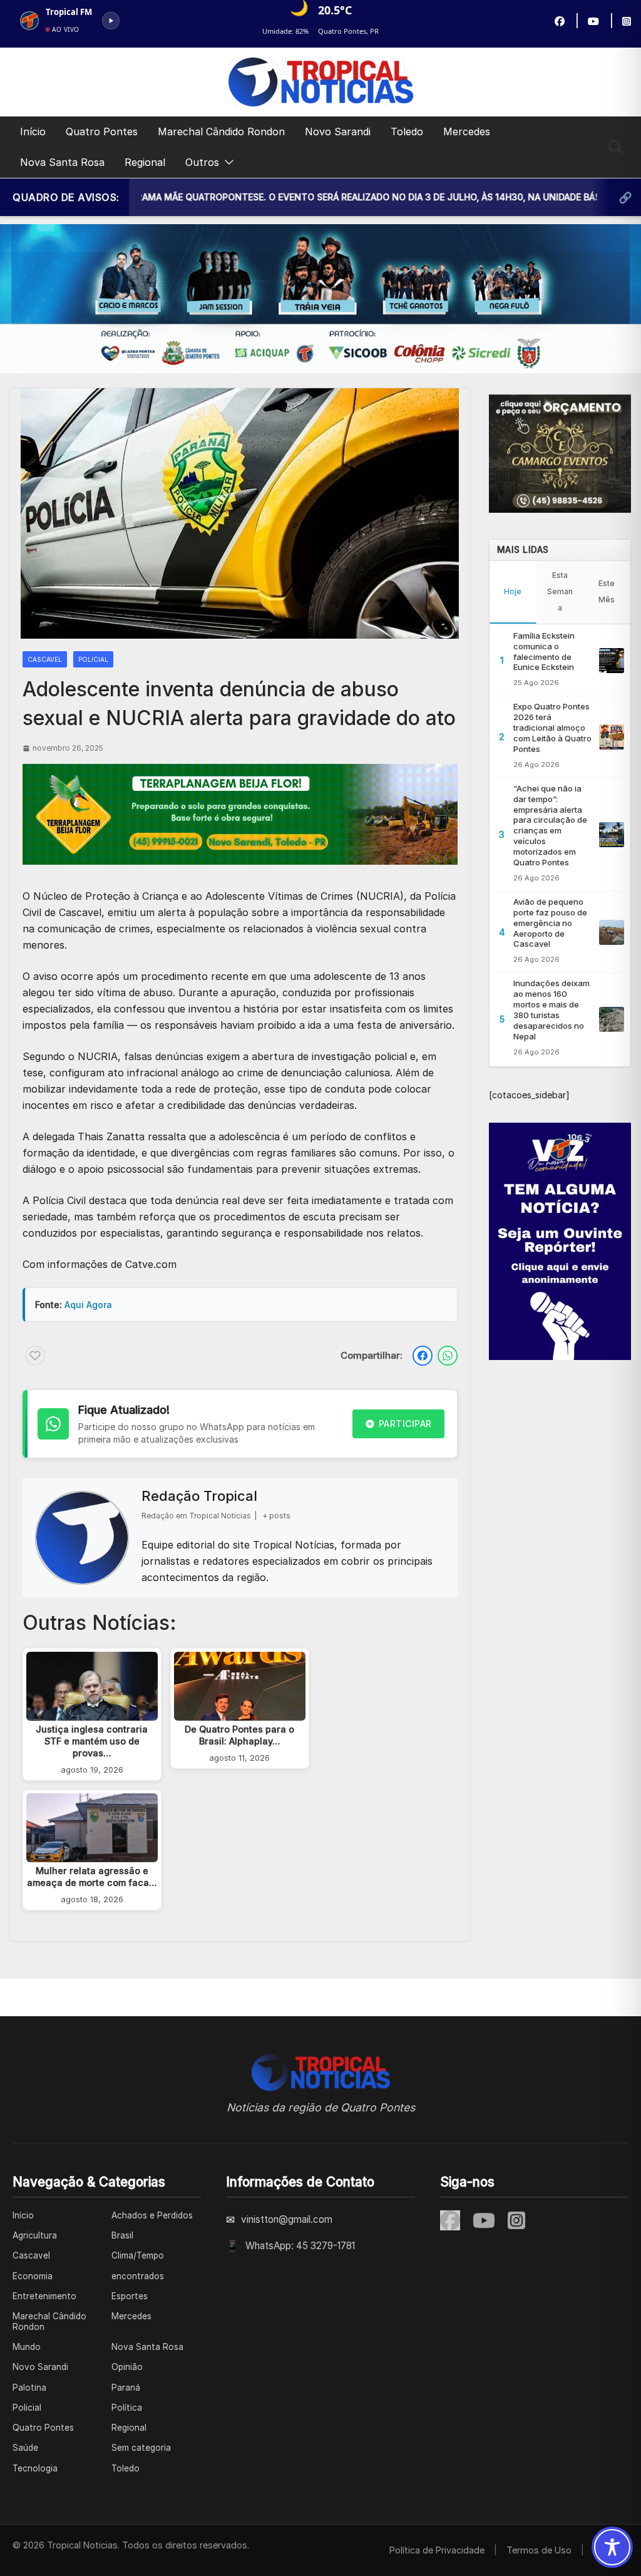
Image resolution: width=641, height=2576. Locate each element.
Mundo (27, 2347)
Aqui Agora (88, 1305)
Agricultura (35, 2235)
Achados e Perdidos (152, 2215)
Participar (405, 1424)
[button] (227, 162)
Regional (145, 162)
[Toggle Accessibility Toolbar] (612, 2547)
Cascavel (45, 659)
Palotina (29, 2388)
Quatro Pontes (102, 131)
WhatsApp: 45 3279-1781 (300, 2246)
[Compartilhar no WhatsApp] (448, 1356)
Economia (33, 2276)
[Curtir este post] (35, 1356)
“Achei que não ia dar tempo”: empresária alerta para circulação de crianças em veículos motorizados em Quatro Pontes (550, 825)
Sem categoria (141, 2448)
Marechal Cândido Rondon (221, 131)
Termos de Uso (539, 2550)
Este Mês (607, 591)
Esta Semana (560, 591)
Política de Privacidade (437, 2550)
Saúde (25, 2448)
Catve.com (151, 1264)
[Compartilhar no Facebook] (423, 1356)
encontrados (138, 2276)
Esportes (130, 2296)
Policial (93, 659)
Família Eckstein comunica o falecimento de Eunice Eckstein (544, 652)
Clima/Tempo (138, 2255)
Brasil (122, 2235)
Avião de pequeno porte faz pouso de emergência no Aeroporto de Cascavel (550, 923)
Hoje (513, 591)
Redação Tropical (199, 1496)
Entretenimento (44, 2296)
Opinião (127, 2367)
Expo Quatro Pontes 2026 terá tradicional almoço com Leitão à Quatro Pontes (552, 728)
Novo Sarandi (338, 131)
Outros (202, 162)
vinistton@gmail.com (287, 2219)
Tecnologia (35, 2468)
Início (33, 131)
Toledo (407, 131)
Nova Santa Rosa (62, 162)
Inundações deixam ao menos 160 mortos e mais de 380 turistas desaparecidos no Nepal (551, 1009)
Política (127, 2408)
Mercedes (467, 131)
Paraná (126, 2388)
